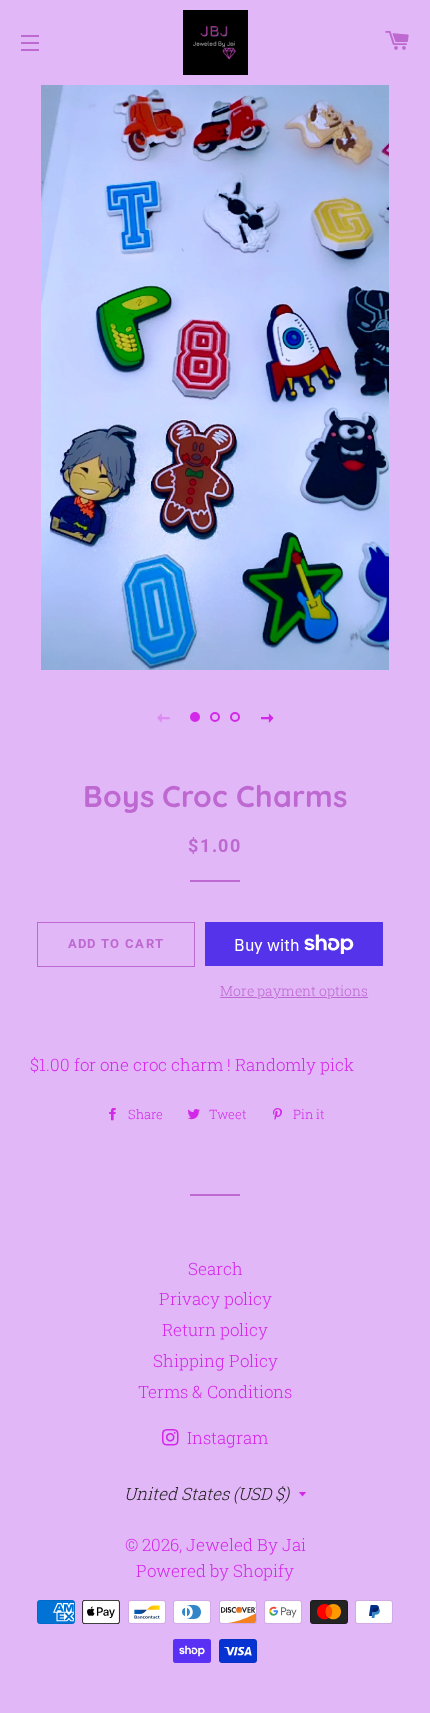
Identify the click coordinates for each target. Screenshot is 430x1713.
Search (215, 1268)
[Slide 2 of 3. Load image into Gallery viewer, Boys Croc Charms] (215, 717)
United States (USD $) (206, 1493)
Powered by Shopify (215, 1570)
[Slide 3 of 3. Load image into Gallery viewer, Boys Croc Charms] (235, 717)
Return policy (215, 1329)
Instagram (225, 1437)
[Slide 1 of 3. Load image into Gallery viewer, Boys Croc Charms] (195, 717)
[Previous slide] (163, 717)
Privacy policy (215, 1298)
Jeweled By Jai (246, 1544)
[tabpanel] (215, 375)
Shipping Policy (215, 1360)
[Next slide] (267, 717)
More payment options (294, 990)
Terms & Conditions (215, 1391)
